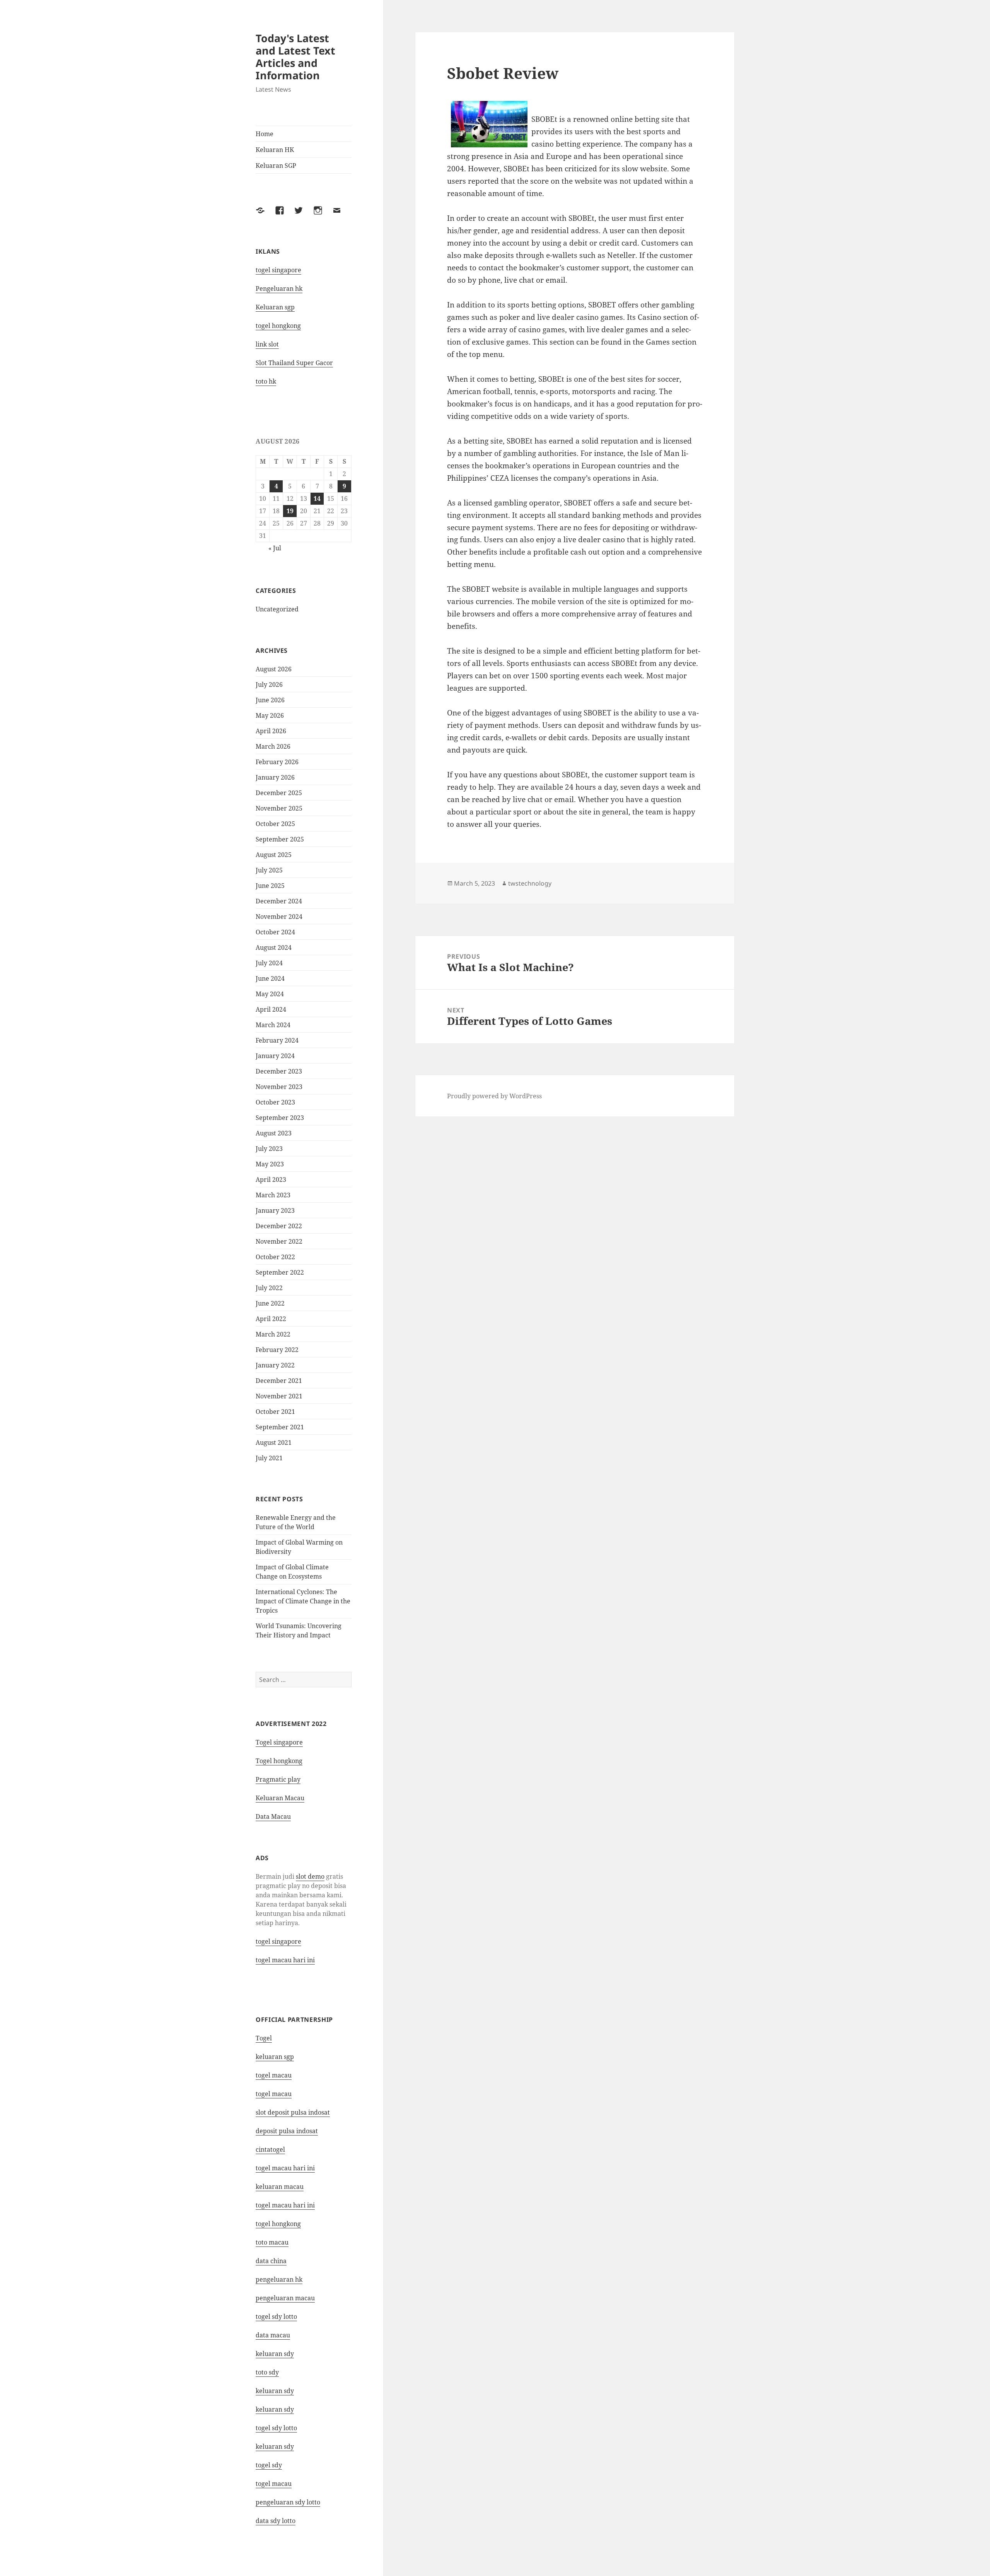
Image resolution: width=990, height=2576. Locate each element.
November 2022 (279, 1241)
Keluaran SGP (276, 166)
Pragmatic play (278, 1779)
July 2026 (269, 685)
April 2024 (271, 1009)
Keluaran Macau (280, 1798)
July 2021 (269, 1458)
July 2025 (269, 870)
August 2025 (274, 855)
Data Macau (273, 1816)
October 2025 (275, 824)
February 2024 (277, 1040)
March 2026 (273, 746)
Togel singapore (279, 1742)
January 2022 (275, 1365)
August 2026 (274, 669)
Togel (264, 2038)
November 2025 (279, 808)
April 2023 (271, 1180)
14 (317, 498)
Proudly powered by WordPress (494, 1096)
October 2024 (275, 932)
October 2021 (275, 1412)
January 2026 (275, 777)
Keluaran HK (275, 150)
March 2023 (273, 1195)
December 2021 (279, 1381)
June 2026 (270, 700)
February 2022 (277, 1350)
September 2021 (280, 1427)
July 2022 (269, 1288)
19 (290, 511)
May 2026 (270, 715)
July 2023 (269, 1149)
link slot (267, 344)
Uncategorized (277, 609)
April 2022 (271, 1319)
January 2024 (275, 1056)
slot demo (310, 1876)
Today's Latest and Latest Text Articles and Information (295, 57)
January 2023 (275, 1210)
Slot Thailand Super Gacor (294, 363)
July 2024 (269, 963)
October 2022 (275, 1257)
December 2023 (279, 1071)
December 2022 (279, 1226)
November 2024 (279, 917)
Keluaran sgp (275, 307)
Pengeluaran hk (279, 288)
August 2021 (274, 1442)
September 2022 (280, 1272)
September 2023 (280, 1118)
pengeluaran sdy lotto (288, 2502)
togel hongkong (278, 326)
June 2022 (270, 1303)
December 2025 (279, 793)
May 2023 (270, 1164)
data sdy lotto (276, 2521)
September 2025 (280, 839)
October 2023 (275, 1102)
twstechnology (530, 883)
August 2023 (274, 1133)
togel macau (274, 2484)
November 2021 (279, 1396)
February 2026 (277, 762)
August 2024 (274, 947)
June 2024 (270, 978)
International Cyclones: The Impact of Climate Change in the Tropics (303, 1601)
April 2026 (271, 731)
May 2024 (270, 994)
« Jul (275, 548)
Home (265, 134)
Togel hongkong (279, 1761)
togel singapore (278, 270)
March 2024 (273, 1025)
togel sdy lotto (276, 2317)
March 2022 (273, 1334)
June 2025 (270, 886)
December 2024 (279, 901)
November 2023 (279, 1087)
